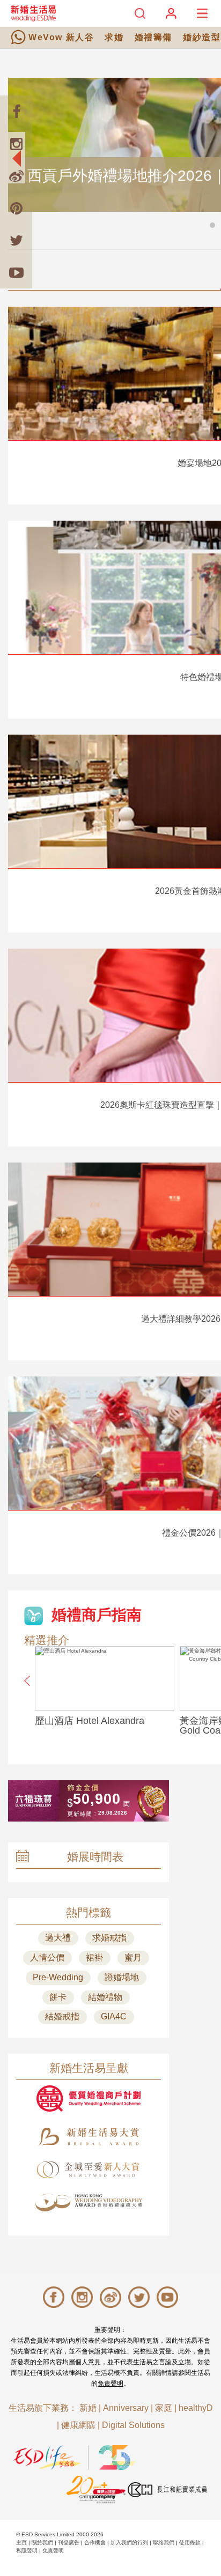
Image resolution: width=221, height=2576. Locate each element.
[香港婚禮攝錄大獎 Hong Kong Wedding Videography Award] (89, 2203)
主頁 (21, 2542)
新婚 (88, 2408)
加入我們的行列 (129, 2542)
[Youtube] (16, 272)
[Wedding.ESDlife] (33, 13)
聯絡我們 (164, 2542)
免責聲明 (110, 2383)
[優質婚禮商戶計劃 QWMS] (89, 2098)
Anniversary (126, 2408)
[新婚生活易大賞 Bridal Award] (89, 2137)
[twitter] (16, 240)
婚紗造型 (202, 37)
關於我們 (42, 2542)
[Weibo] (16, 176)
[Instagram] (16, 144)
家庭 (164, 2408)
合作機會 (95, 2542)
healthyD (196, 2408)
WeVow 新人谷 (61, 37)
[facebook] (16, 112)
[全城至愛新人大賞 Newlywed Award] (89, 2170)
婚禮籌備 (153, 37)
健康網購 (78, 2425)
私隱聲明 (27, 2551)
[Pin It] (16, 208)
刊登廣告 (69, 2542)
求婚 (114, 37)
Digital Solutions (133, 2425)
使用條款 (190, 2542)
